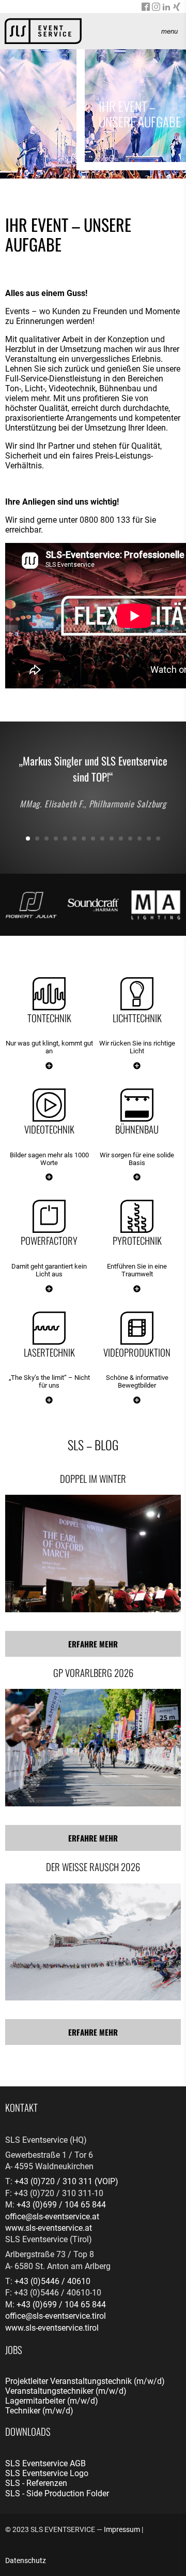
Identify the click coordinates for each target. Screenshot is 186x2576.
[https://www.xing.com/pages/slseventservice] (177, 8)
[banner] (43, 31)
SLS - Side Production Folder (57, 2493)
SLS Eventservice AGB (45, 2463)
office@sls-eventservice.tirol (56, 2316)
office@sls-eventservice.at (52, 2217)
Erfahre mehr (93, 1644)
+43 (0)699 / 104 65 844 (61, 2205)
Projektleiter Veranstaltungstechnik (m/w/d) (85, 2381)
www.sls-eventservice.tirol (52, 2328)
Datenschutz (26, 2560)
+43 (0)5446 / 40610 (52, 2281)
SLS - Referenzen (36, 2483)
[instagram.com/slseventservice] (156, 8)
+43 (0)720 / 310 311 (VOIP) (66, 2181)
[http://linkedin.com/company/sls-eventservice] (166, 8)
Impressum (122, 2529)
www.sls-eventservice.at (49, 2228)
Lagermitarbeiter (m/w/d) (52, 2401)
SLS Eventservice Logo (47, 2473)
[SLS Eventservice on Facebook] (146, 8)
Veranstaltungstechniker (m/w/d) (66, 2391)
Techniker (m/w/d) (39, 2411)
